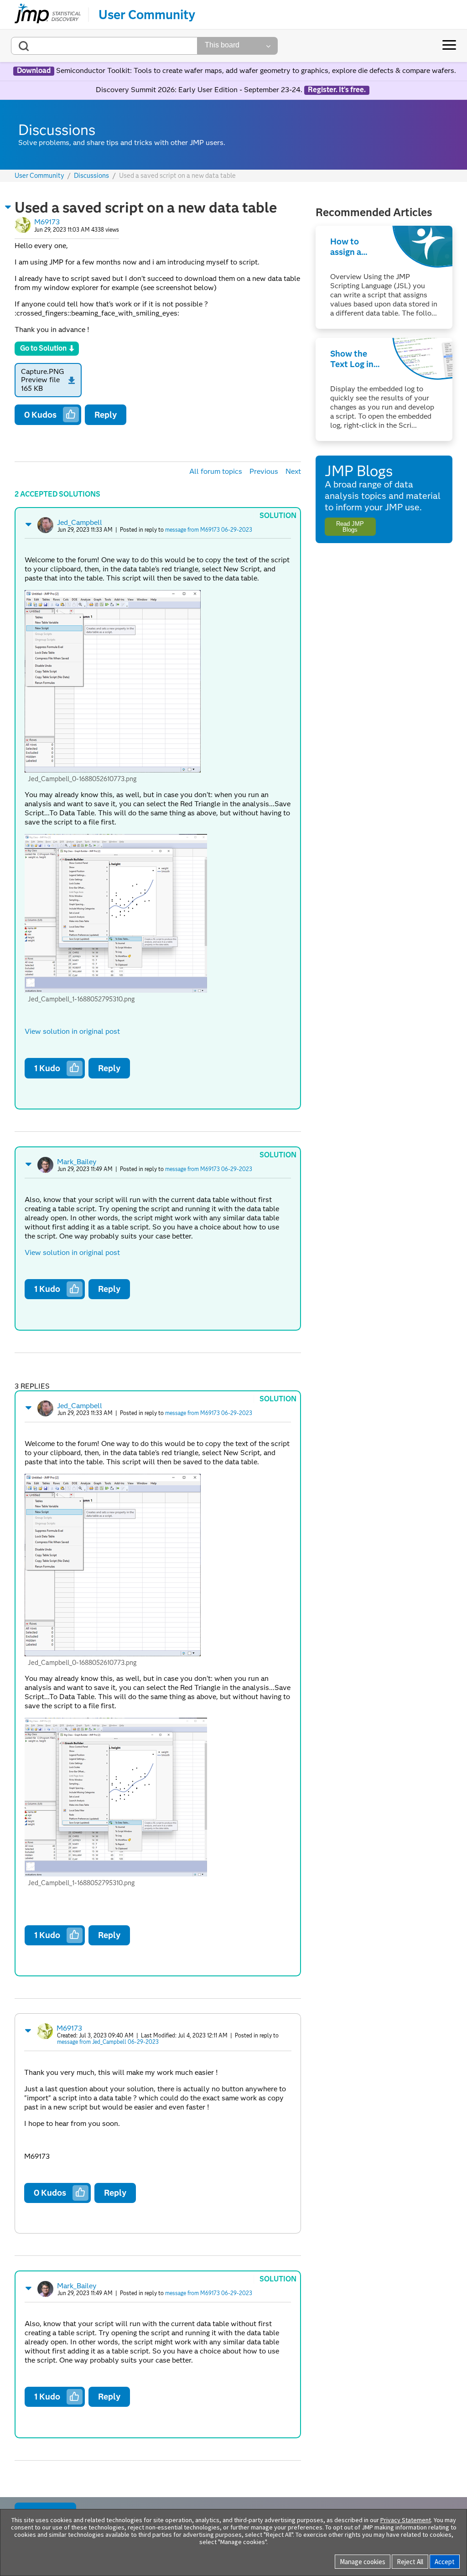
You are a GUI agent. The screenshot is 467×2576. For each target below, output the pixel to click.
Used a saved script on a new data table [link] (177, 176)
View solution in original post (72, 1031)
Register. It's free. (337, 90)
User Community (147, 15)
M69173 (47, 222)
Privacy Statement (406, 2520)
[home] (48, 15)
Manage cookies (363, 2562)
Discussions (91, 176)
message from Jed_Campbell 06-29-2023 (108, 2042)
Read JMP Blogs (350, 527)
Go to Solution (43, 348)
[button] (8, 207)
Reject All (410, 2562)
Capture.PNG (43, 371)
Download (34, 71)
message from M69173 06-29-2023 (209, 530)
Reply (106, 415)
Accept (445, 2562)
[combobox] (104, 46)
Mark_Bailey (77, 1162)
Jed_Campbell (80, 522)
